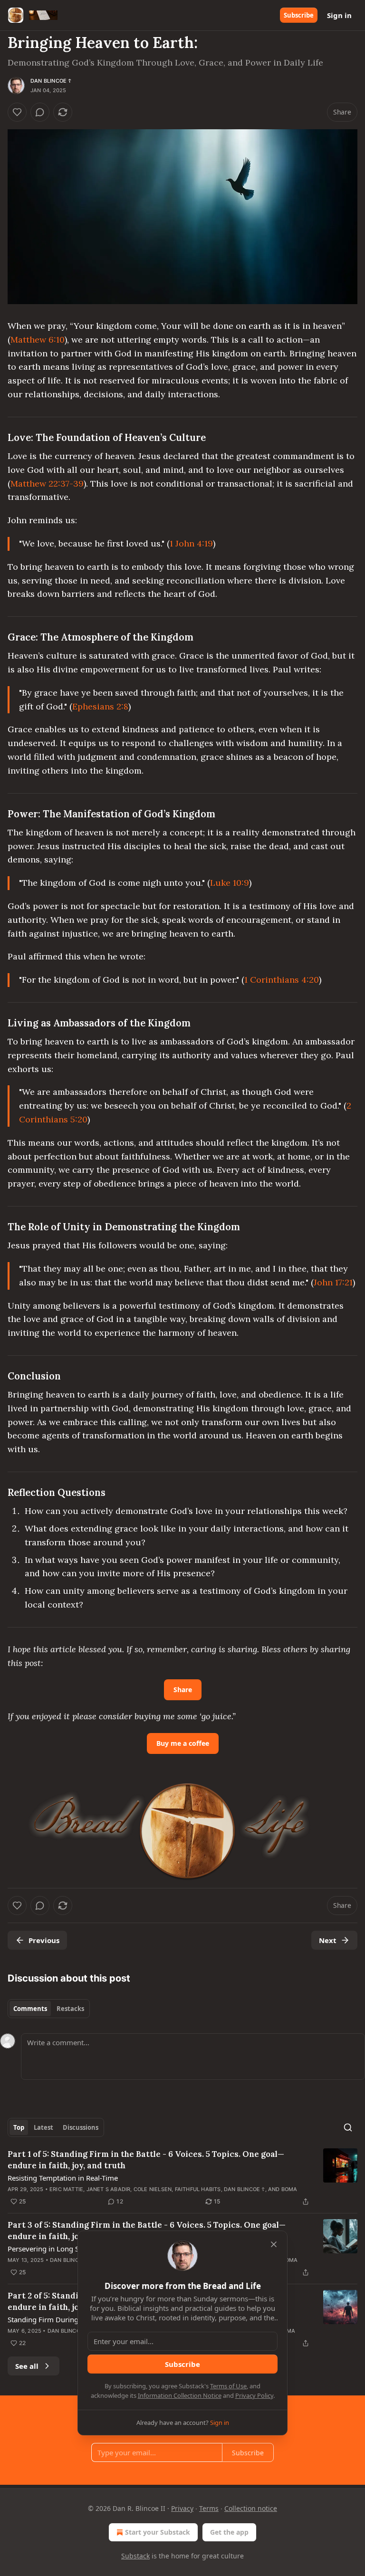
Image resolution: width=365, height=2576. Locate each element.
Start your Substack (158, 2532)
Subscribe (299, 15)
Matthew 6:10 (38, 340)
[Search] (348, 2127)
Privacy (182, 2508)
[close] (274, 2244)
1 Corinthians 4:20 (282, 980)
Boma (289, 2189)
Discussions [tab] (81, 2127)
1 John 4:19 (191, 543)
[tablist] (49, 2009)
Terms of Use (228, 2386)
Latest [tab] (43, 2127)
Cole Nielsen (153, 2189)
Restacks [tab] (70, 2009)
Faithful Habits (198, 2189)
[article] (182, 2178)
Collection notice (251, 2508)
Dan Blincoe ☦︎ (51, 81)
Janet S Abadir (109, 2189)
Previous (44, 1940)
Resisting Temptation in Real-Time (63, 2178)
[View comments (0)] (40, 112)
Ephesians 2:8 (100, 706)
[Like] (17, 112)
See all (27, 2366)
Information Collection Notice (180, 2395)
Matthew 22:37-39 (47, 484)
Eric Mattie (66, 2189)
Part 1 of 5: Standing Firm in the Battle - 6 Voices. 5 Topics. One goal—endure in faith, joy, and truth (146, 2160)
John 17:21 (333, 1282)
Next (328, 1940)
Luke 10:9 (230, 883)
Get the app (229, 2532)
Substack (135, 2556)
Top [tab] (19, 2127)
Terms (209, 2508)
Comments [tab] (30, 2009)
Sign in (339, 15)
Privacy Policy (254, 2395)
